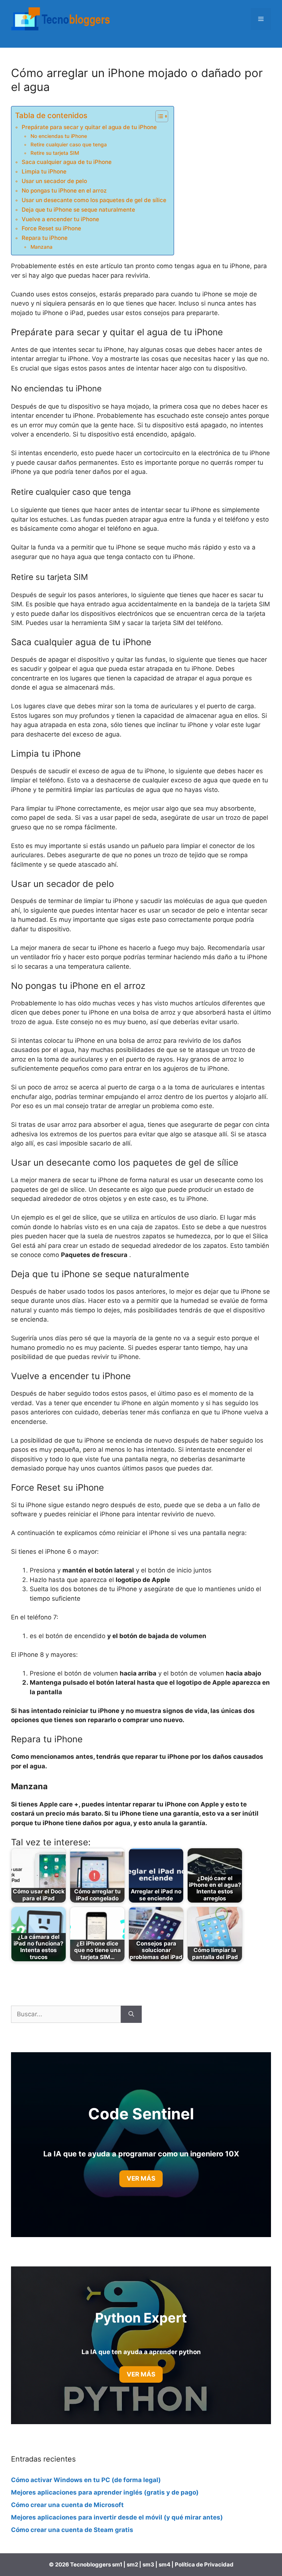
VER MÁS (141, 2374)
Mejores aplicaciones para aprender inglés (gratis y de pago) (105, 2492)
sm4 (165, 2564)
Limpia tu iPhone (44, 171)
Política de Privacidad (204, 2564)
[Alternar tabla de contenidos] (158, 116)
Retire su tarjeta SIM (55, 153)
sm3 (148, 2564)
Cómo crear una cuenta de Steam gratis (72, 2530)
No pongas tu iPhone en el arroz (64, 191)
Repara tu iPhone (45, 238)
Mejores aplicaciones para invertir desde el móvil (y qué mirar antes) (117, 2517)
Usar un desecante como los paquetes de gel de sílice (94, 200)
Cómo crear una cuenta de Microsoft (67, 2505)
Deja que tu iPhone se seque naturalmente (78, 210)
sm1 (118, 2564)
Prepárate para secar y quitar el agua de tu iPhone (89, 127)
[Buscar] (131, 2014)
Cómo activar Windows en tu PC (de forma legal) (86, 2480)
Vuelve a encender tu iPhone (60, 219)
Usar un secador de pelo (54, 181)
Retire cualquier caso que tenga (69, 145)
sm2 (133, 2564)
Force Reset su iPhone (51, 228)
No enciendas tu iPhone (59, 136)
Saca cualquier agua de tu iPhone (67, 162)
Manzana (41, 247)
